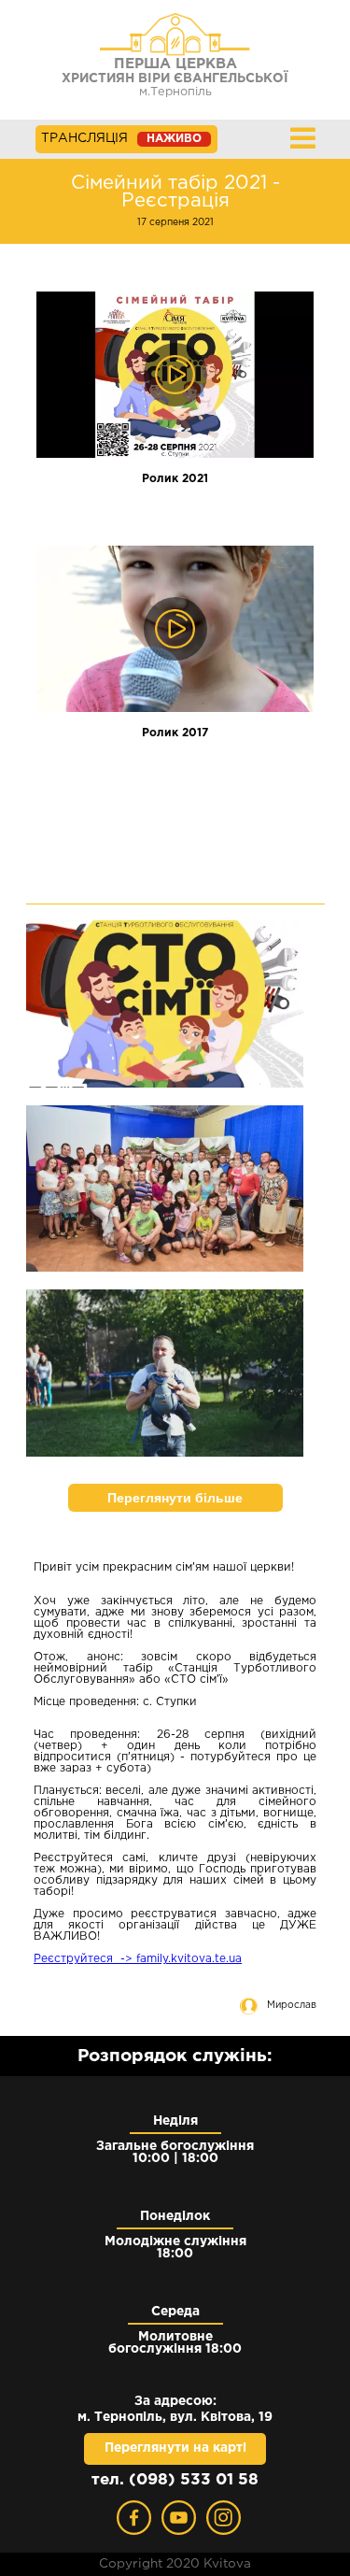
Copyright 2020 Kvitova (175, 2564)
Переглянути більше (175, 1498)
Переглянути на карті (175, 2448)
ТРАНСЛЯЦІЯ (121, 138)
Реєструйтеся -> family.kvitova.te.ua (138, 1959)
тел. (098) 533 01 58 (175, 2480)
